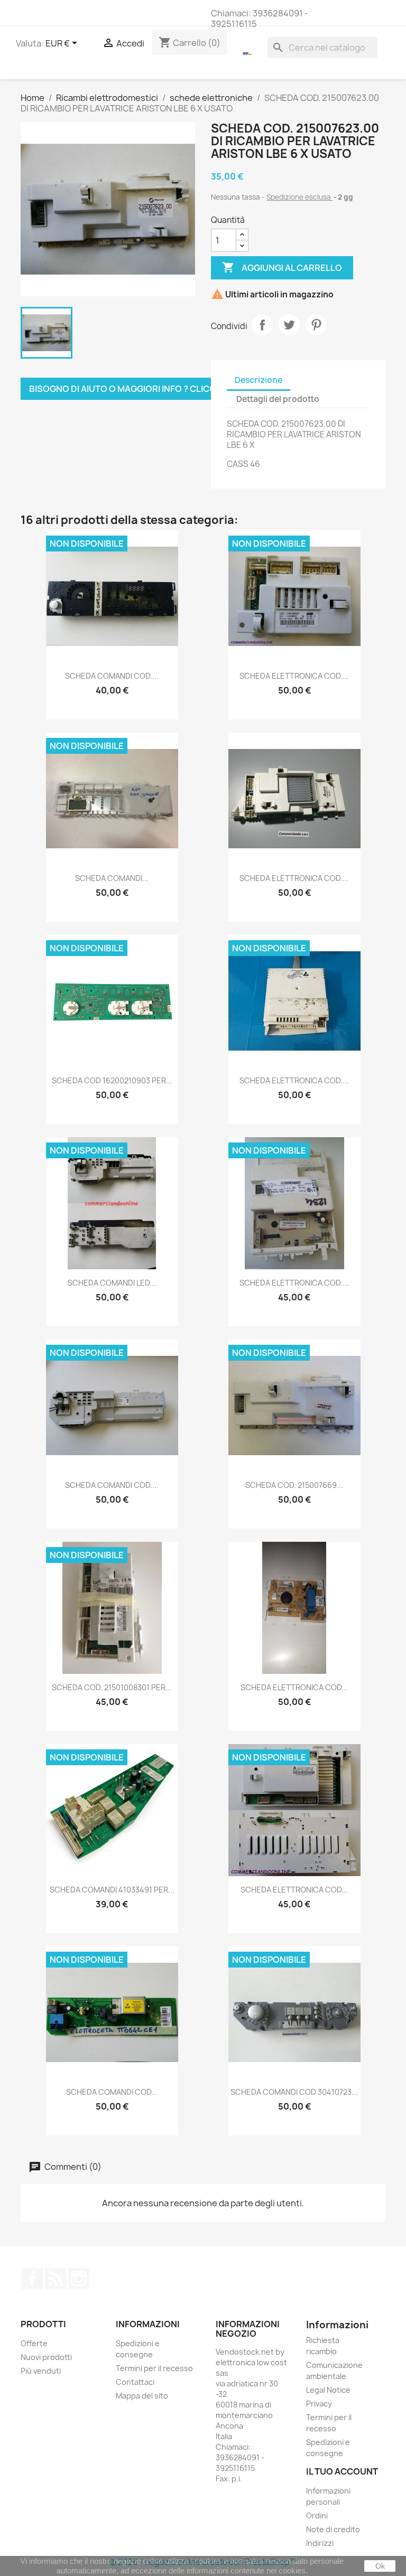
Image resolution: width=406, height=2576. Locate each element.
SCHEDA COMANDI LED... (112, 1283)
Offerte (34, 2343)
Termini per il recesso (154, 2368)
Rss (56, 2279)
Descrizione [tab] (259, 380)
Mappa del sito (142, 2396)
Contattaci (135, 2382)
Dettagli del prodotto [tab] (278, 399)
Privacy (319, 2404)
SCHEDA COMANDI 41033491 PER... (112, 1890)
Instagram (79, 2279)
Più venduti (41, 2371)
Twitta (289, 325)
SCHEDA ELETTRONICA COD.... (294, 676)
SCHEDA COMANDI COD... (112, 2092)
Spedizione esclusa (299, 197)
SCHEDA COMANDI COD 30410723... (294, 2092)
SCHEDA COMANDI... (112, 878)
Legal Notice (328, 2390)
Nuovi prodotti (46, 2357)
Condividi (262, 325)
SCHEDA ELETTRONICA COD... (294, 1687)
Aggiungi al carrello (282, 267)
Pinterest (316, 325)
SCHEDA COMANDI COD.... (112, 676)
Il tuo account (342, 2471)
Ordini (317, 2516)
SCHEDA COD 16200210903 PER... (112, 1080)
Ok (380, 2566)
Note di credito (333, 2529)
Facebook (32, 2279)
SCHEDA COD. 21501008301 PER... (112, 1687)
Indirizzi (320, 2543)
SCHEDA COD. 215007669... (294, 1485)
